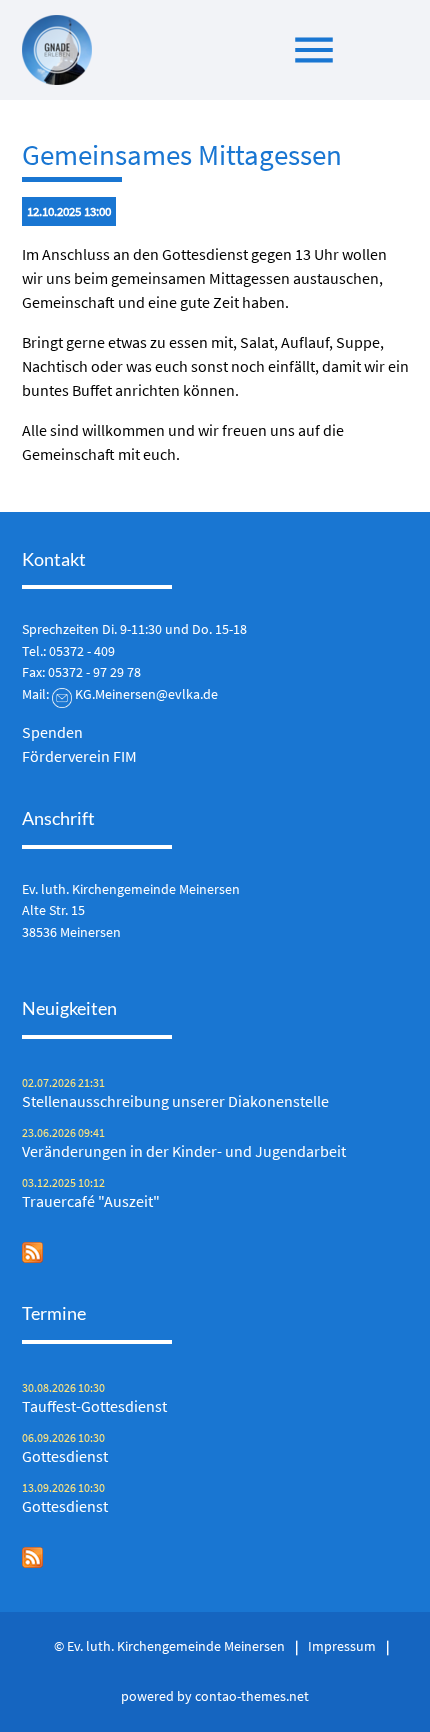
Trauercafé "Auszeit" (91, 1201)
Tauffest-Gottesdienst (94, 1406)
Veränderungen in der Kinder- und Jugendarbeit (184, 1151)
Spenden (52, 732)
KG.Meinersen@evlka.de (146, 694)
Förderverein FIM (79, 756)
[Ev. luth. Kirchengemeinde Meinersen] (57, 50)
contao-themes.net (252, 1696)
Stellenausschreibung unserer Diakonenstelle (175, 1101)
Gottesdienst (65, 1456)
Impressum (342, 1646)
